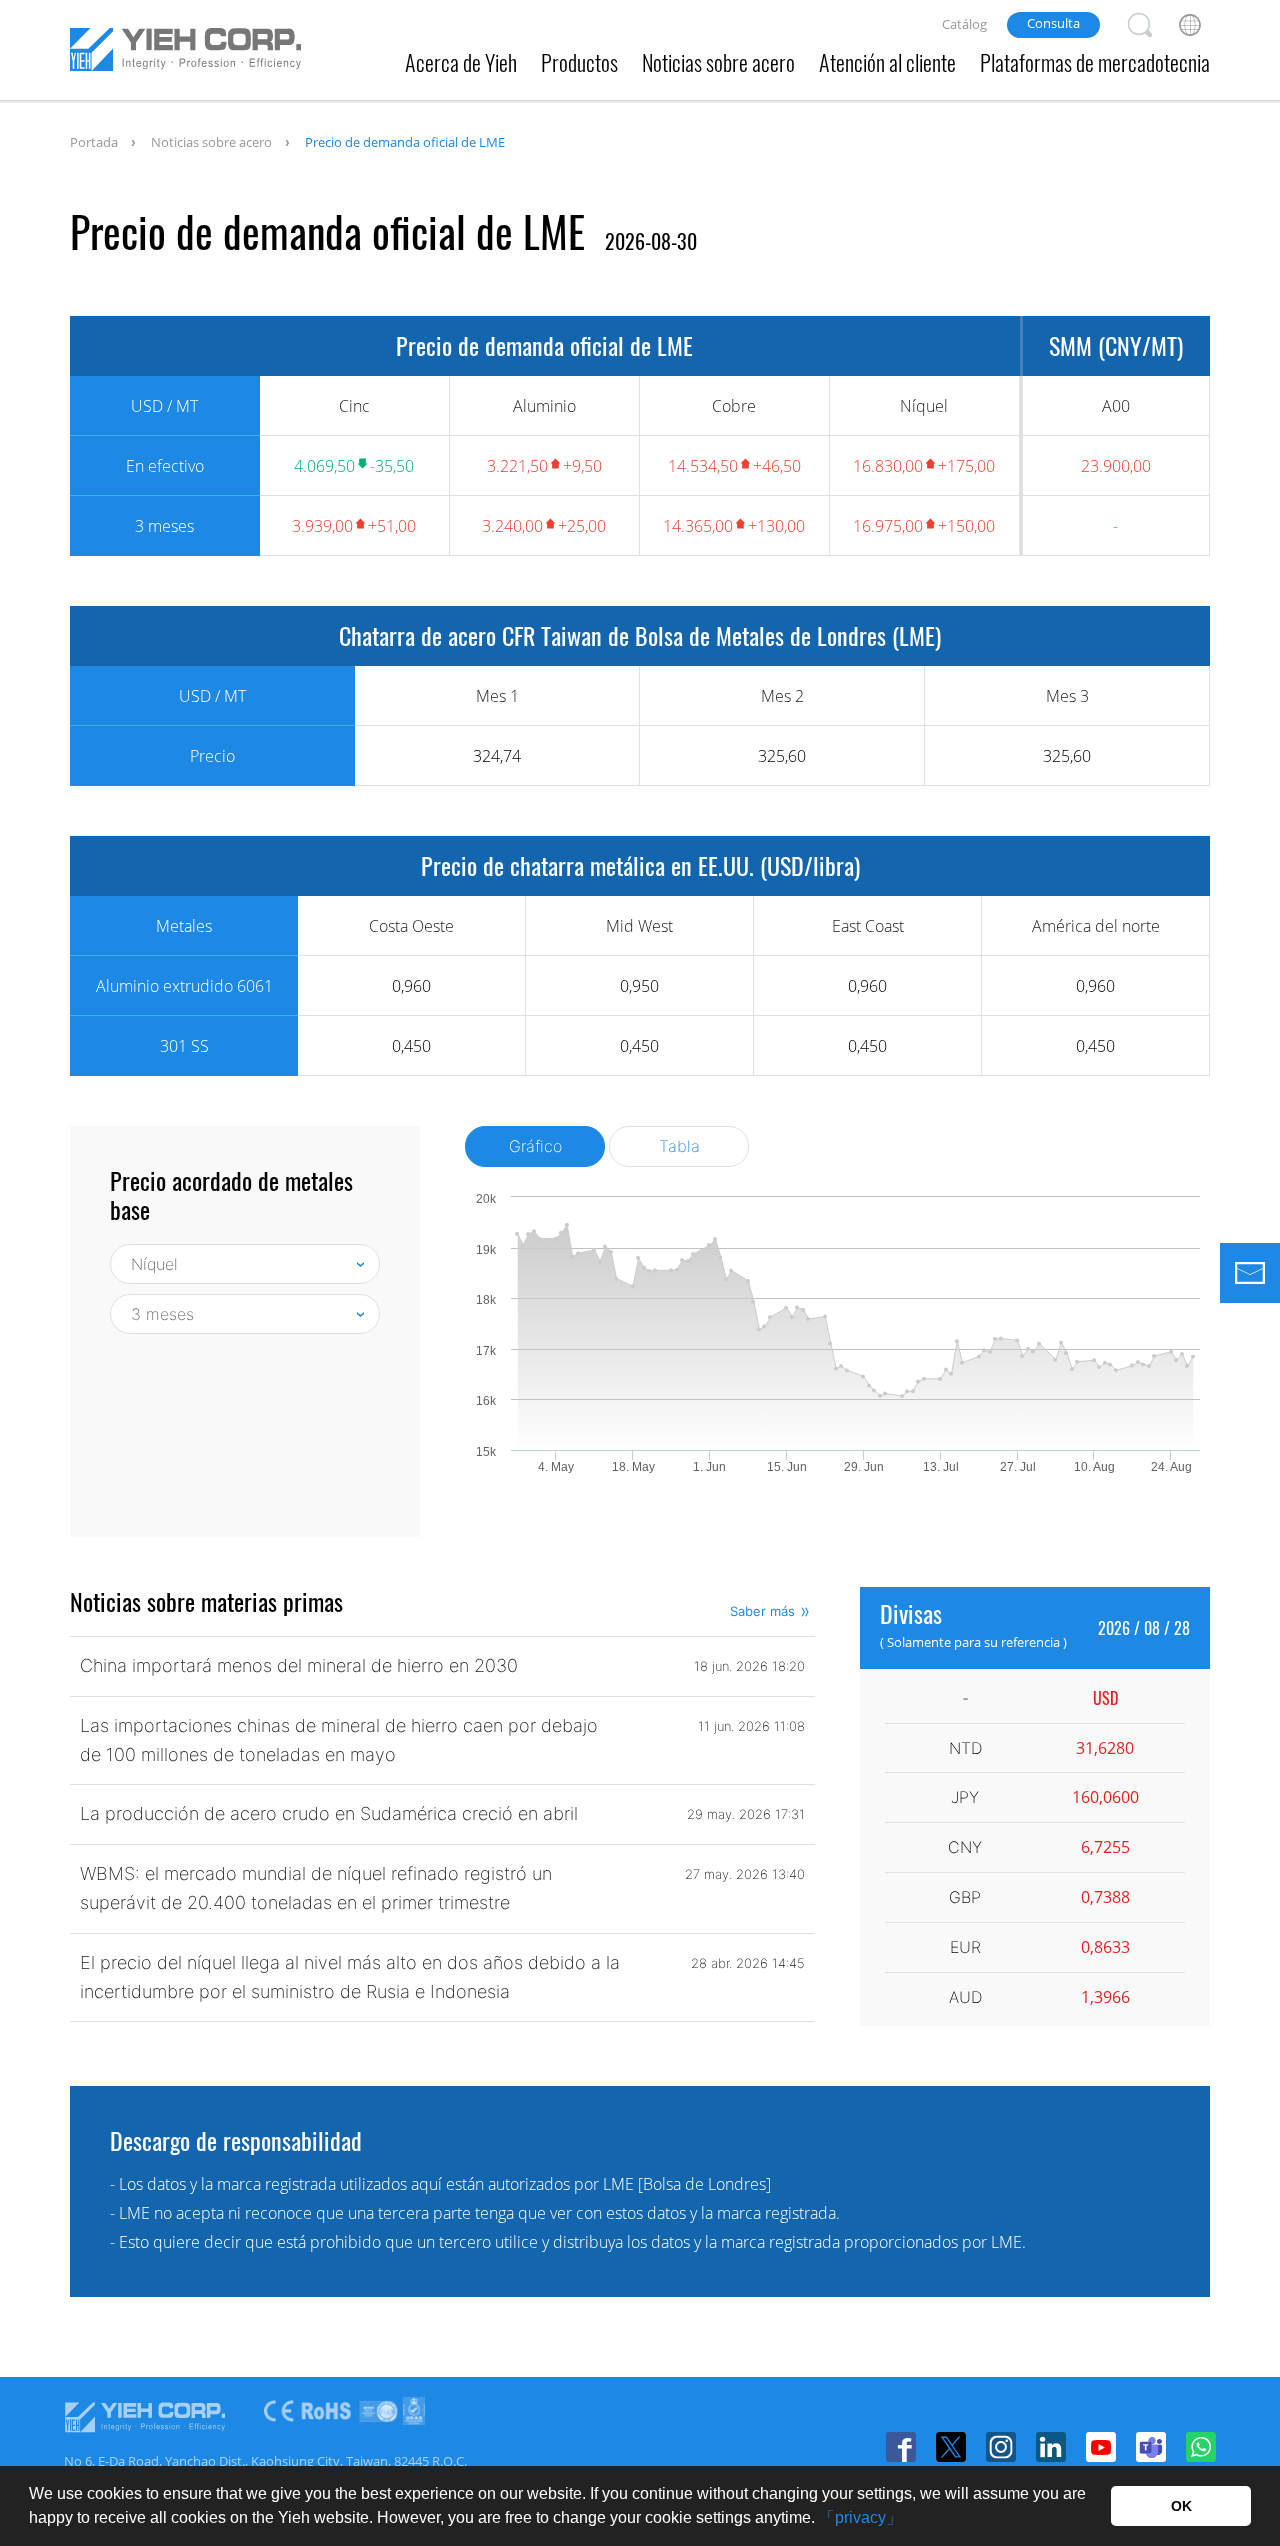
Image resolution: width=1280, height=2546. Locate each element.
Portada (94, 142)
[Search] (1140, 25)
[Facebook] (901, 2447)
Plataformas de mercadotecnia (1095, 62)
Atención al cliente (887, 62)
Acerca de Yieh (461, 62)
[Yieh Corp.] (185, 53)
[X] (951, 2447)
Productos (579, 62)
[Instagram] (1001, 2447)
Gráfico (535, 1146)
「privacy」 (860, 2517)
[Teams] (1151, 2447)
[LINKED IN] (1051, 2447)
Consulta (1053, 23)
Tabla (679, 1146)
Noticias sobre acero (718, 62)
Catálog (964, 24)
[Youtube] (1101, 2447)
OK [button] (1181, 2506)
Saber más (762, 1611)
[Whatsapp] (1201, 2447)
